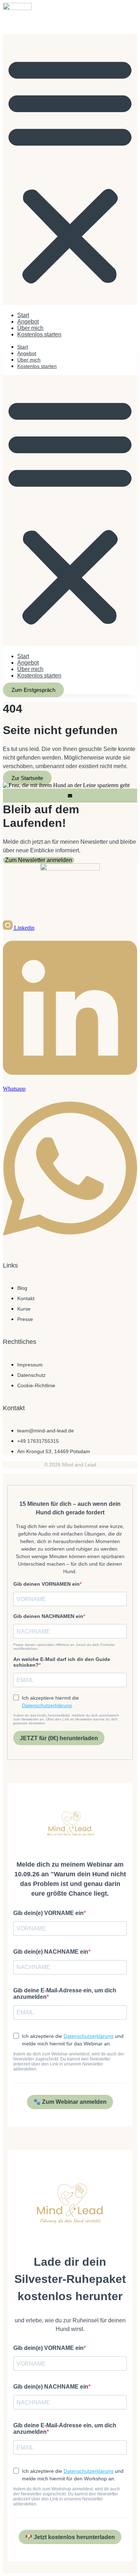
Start (23, 315)
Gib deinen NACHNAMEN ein (48, 1616)
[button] (70, 169)
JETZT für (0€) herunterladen (59, 1738)
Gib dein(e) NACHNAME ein (51, 1952)
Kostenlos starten (39, 334)
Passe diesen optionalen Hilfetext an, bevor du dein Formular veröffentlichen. (64, 1647)
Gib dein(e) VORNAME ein (48, 1913)
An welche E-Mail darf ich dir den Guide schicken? (62, 1662)
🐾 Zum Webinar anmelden (70, 2102)
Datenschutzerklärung (47, 1705)
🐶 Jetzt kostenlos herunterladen (70, 2537)
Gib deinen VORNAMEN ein (46, 1584)
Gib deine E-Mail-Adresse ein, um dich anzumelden (65, 1994)
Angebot (28, 322)
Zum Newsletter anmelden (39, 860)
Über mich (30, 328)
